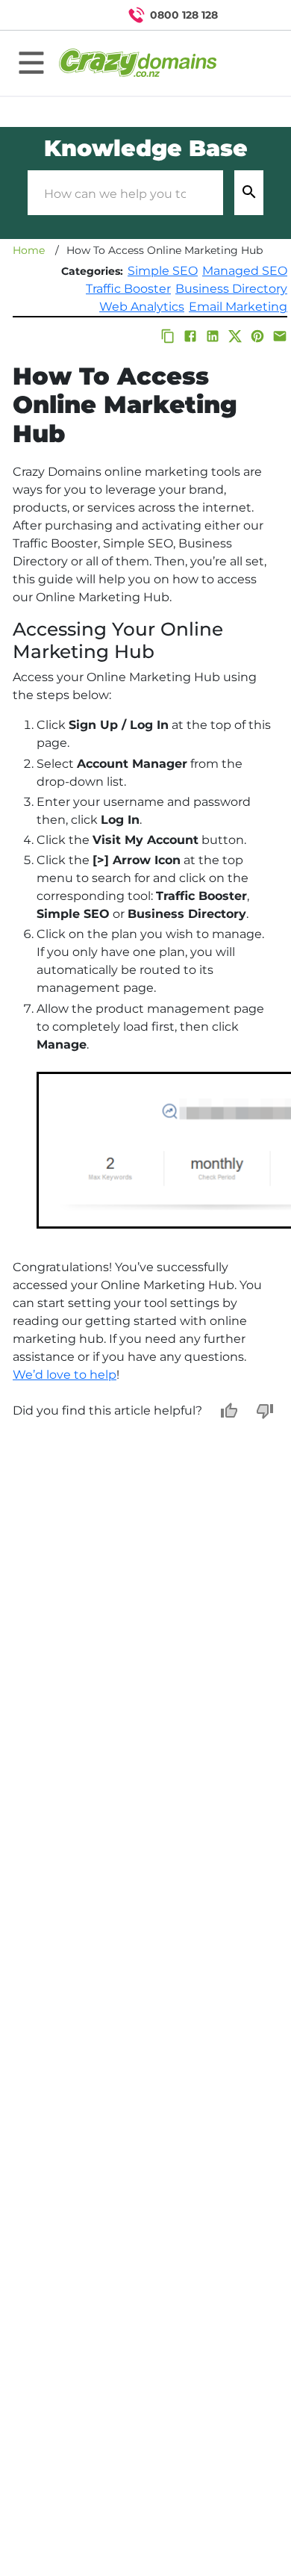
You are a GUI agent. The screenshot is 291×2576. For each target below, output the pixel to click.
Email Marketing (238, 307)
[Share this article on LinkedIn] (213, 336)
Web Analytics (142, 307)
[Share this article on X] (235, 336)
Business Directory (231, 289)
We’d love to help (65, 1375)
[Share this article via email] (280, 336)
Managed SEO (245, 271)
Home (29, 250)
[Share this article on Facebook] (190, 336)
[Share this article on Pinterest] (257, 336)
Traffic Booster (128, 289)
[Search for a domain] (251, 15)
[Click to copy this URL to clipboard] (168, 336)
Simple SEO (163, 271)
